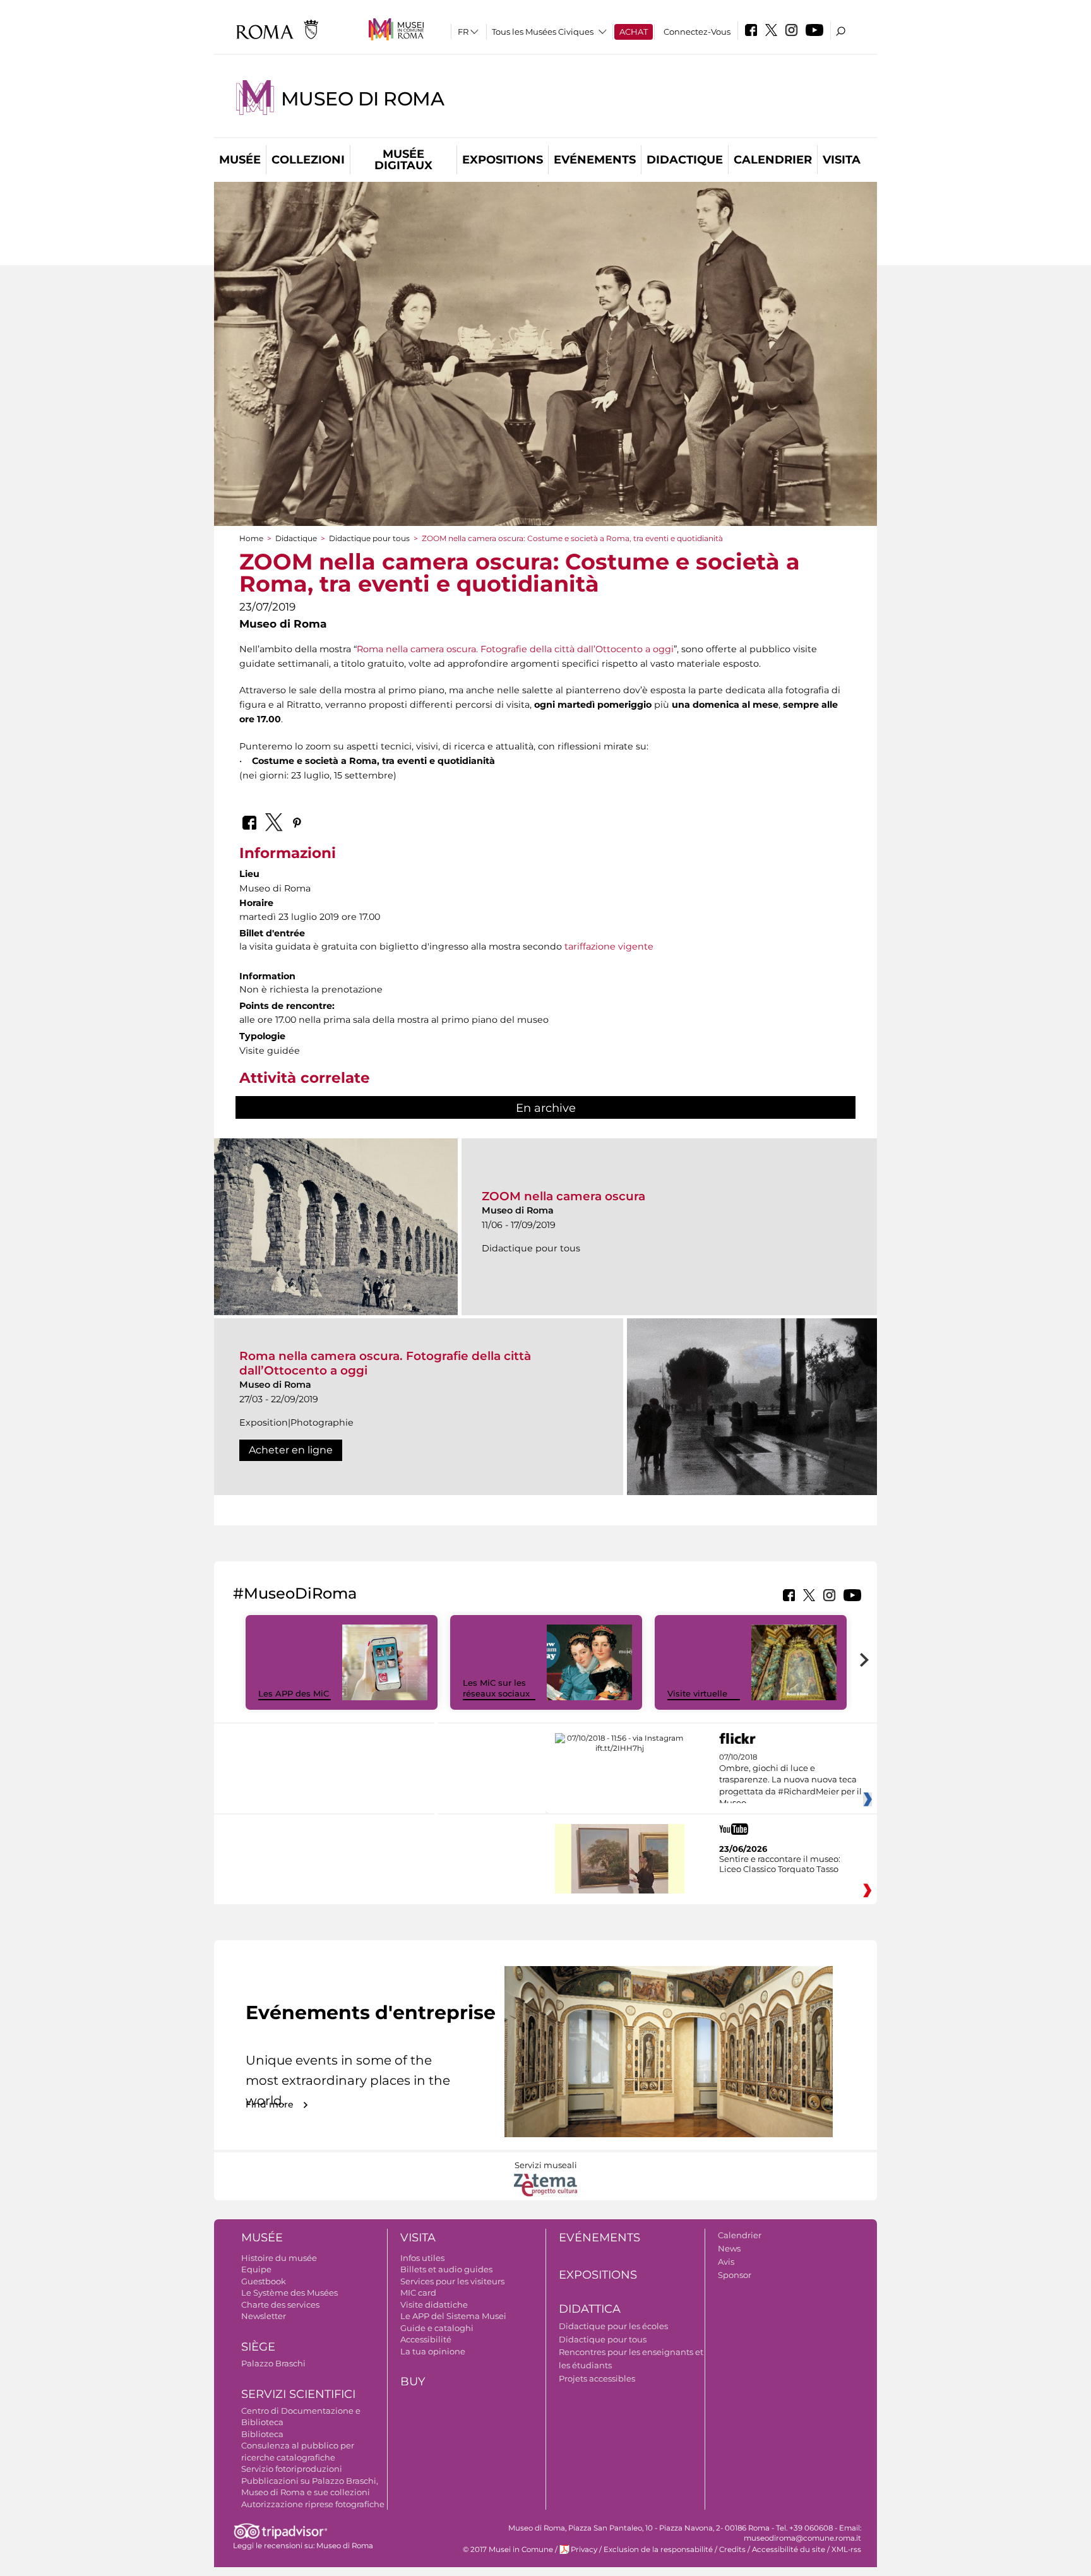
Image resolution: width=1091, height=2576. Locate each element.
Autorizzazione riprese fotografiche (313, 2504)
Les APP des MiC (294, 1693)
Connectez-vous (697, 32)
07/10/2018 (790, 1780)
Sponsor (735, 2275)
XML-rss (846, 2549)
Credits (732, 2549)
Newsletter (264, 2316)
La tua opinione (433, 2351)
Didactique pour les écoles (613, 2326)
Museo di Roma (362, 99)
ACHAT (634, 32)
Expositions (503, 160)
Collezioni (308, 160)
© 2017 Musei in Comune (508, 2549)
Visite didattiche (434, 2305)
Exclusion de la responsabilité (658, 2549)
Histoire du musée (279, 2258)
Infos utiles (422, 2258)
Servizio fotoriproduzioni (292, 2469)
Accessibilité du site (789, 2549)
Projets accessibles (597, 2378)
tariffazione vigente (609, 946)
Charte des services (280, 2305)
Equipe (256, 2269)
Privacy (584, 2549)
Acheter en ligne (291, 1450)
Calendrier (773, 160)
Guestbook (264, 2281)
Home (251, 538)
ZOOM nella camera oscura (563, 1196)
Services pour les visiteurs (452, 2281)
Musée (240, 160)
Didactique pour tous (369, 538)
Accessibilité (426, 2339)
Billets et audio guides (446, 2269)
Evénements (595, 160)
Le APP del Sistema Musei (453, 2316)
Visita (842, 160)
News (729, 2248)
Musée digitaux (403, 160)
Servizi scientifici (298, 2394)
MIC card (418, 2293)
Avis (726, 2262)
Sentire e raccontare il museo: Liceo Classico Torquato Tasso (780, 1864)
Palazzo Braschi (273, 2363)
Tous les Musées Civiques (543, 32)
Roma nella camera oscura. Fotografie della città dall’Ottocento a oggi (515, 649)
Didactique (685, 160)
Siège (258, 2347)
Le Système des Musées (289, 2293)
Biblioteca (262, 2434)
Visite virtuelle (697, 1693)
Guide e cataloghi (437, 2328)
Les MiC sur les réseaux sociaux (496, 1688)
